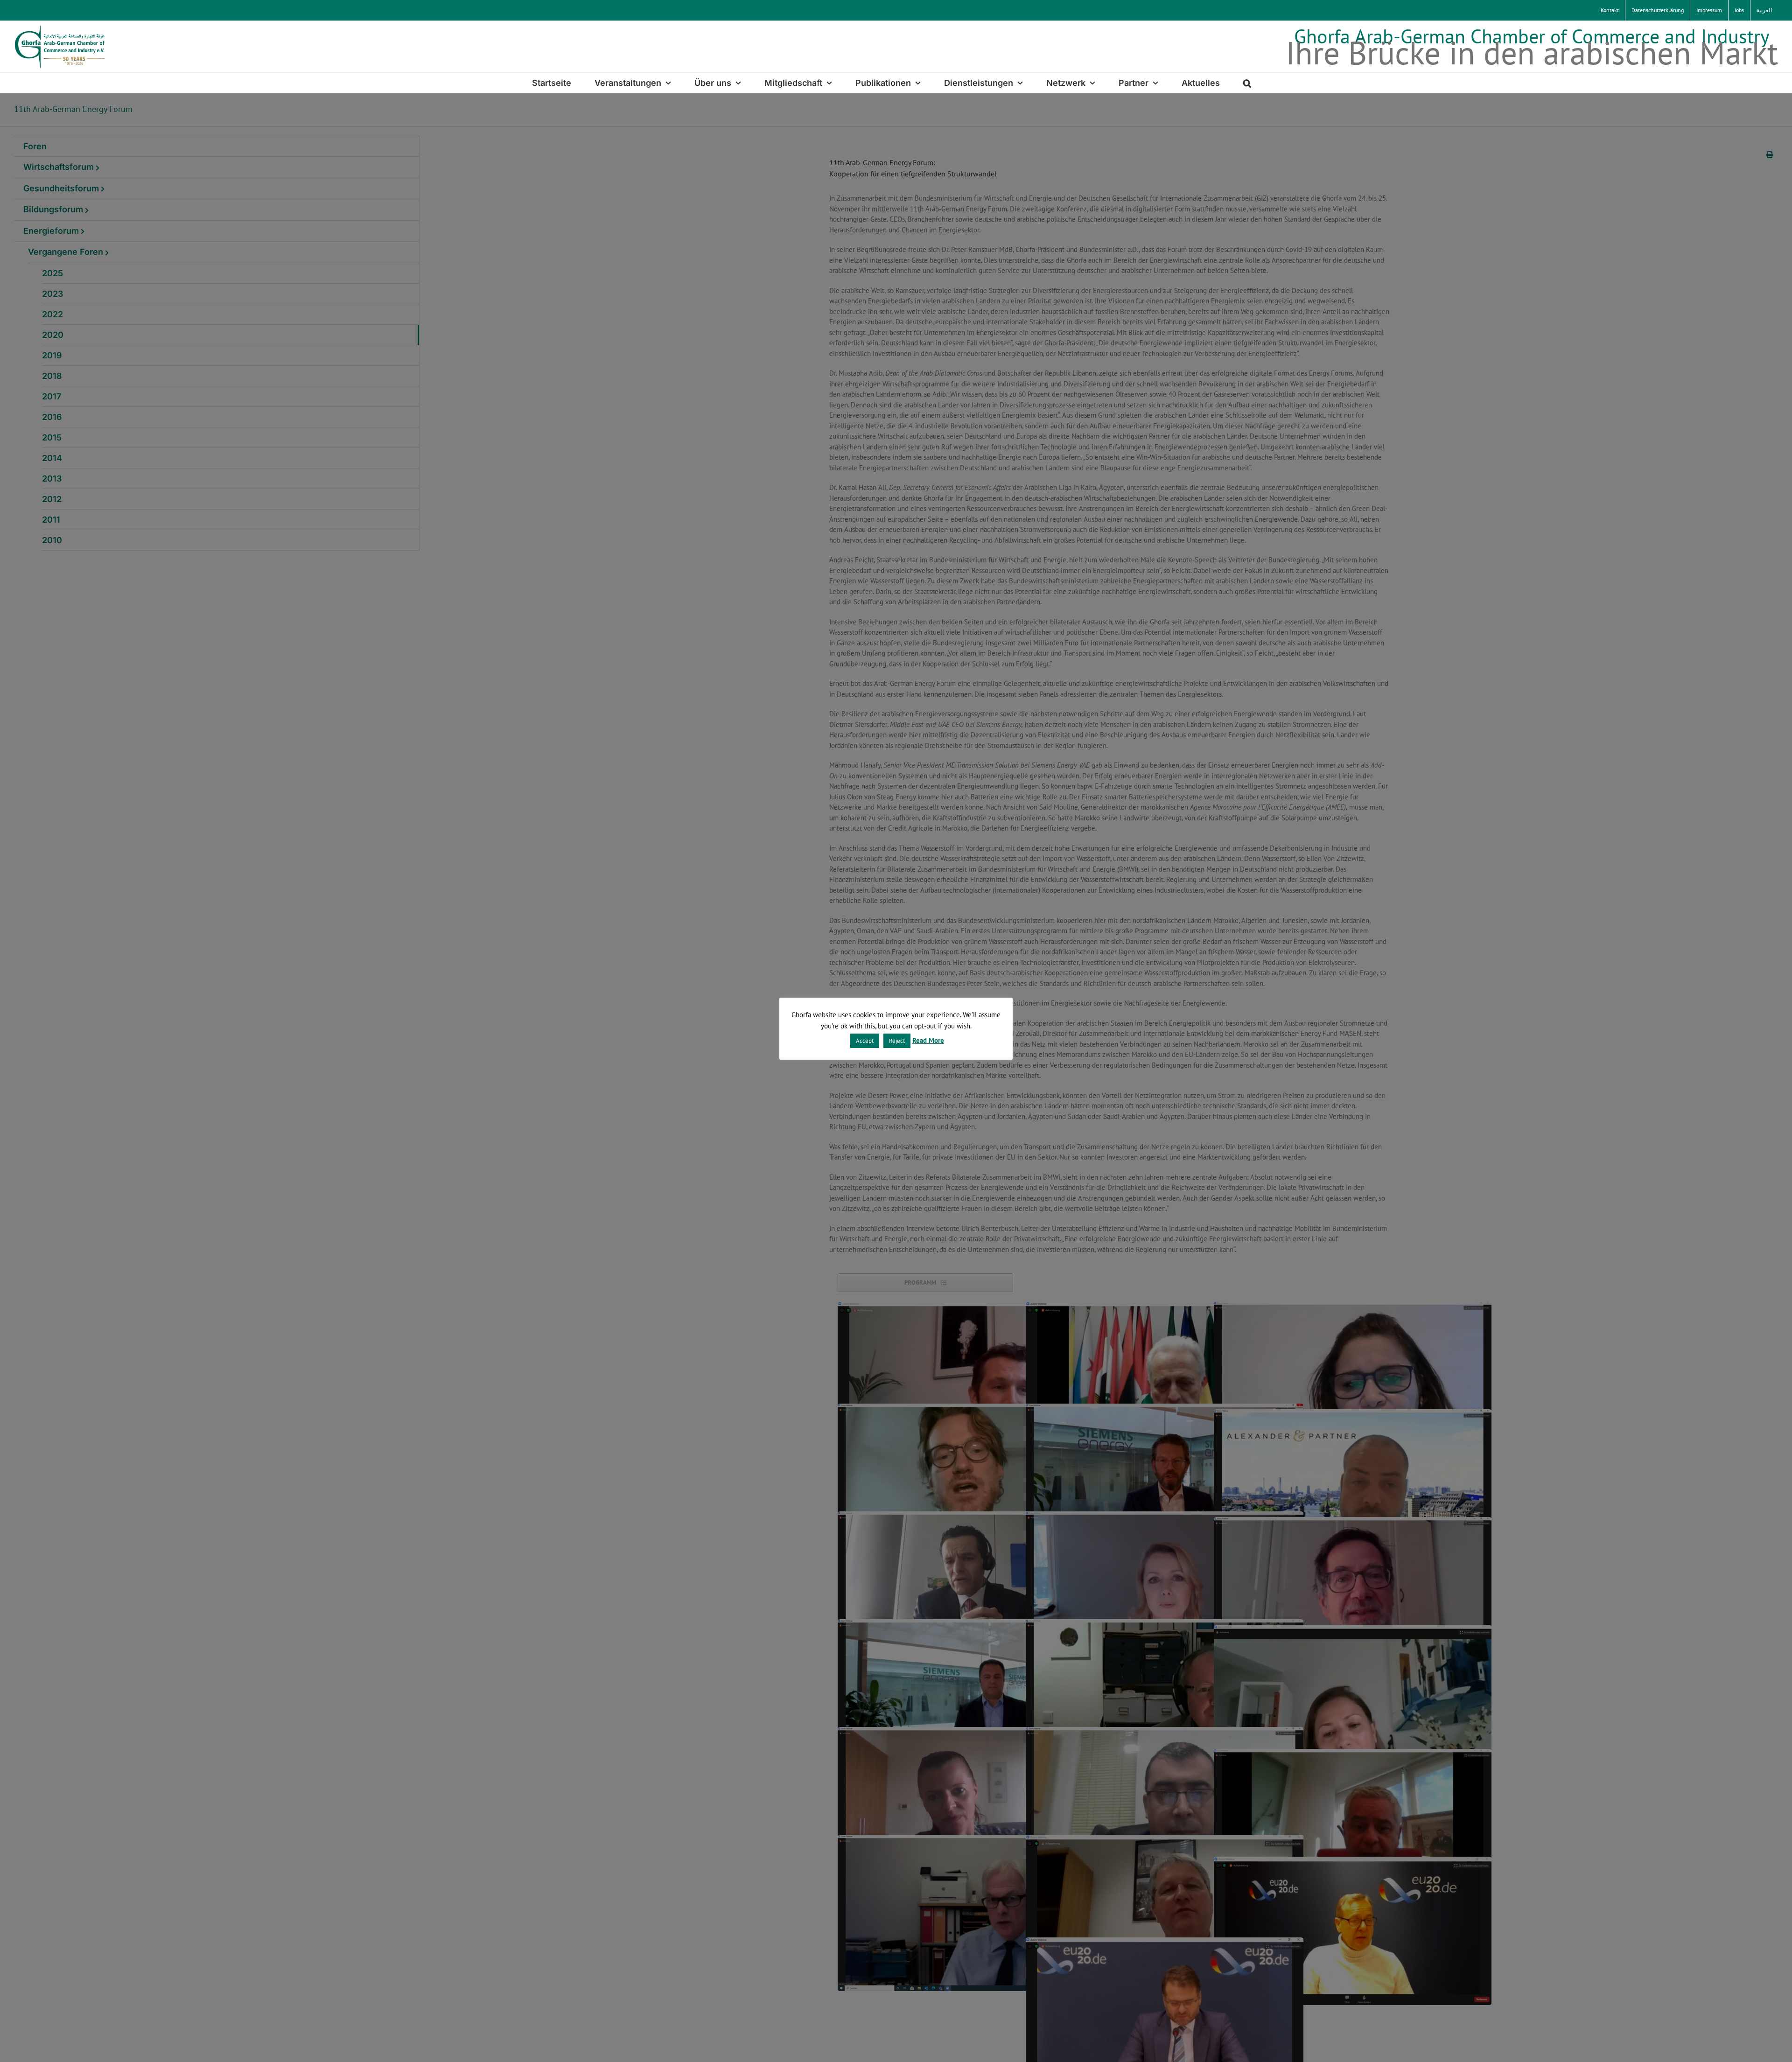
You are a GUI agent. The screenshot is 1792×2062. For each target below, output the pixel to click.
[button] (1247, 83)
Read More (928, 1040)
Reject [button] (897, 1041)
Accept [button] (865, 1041)
